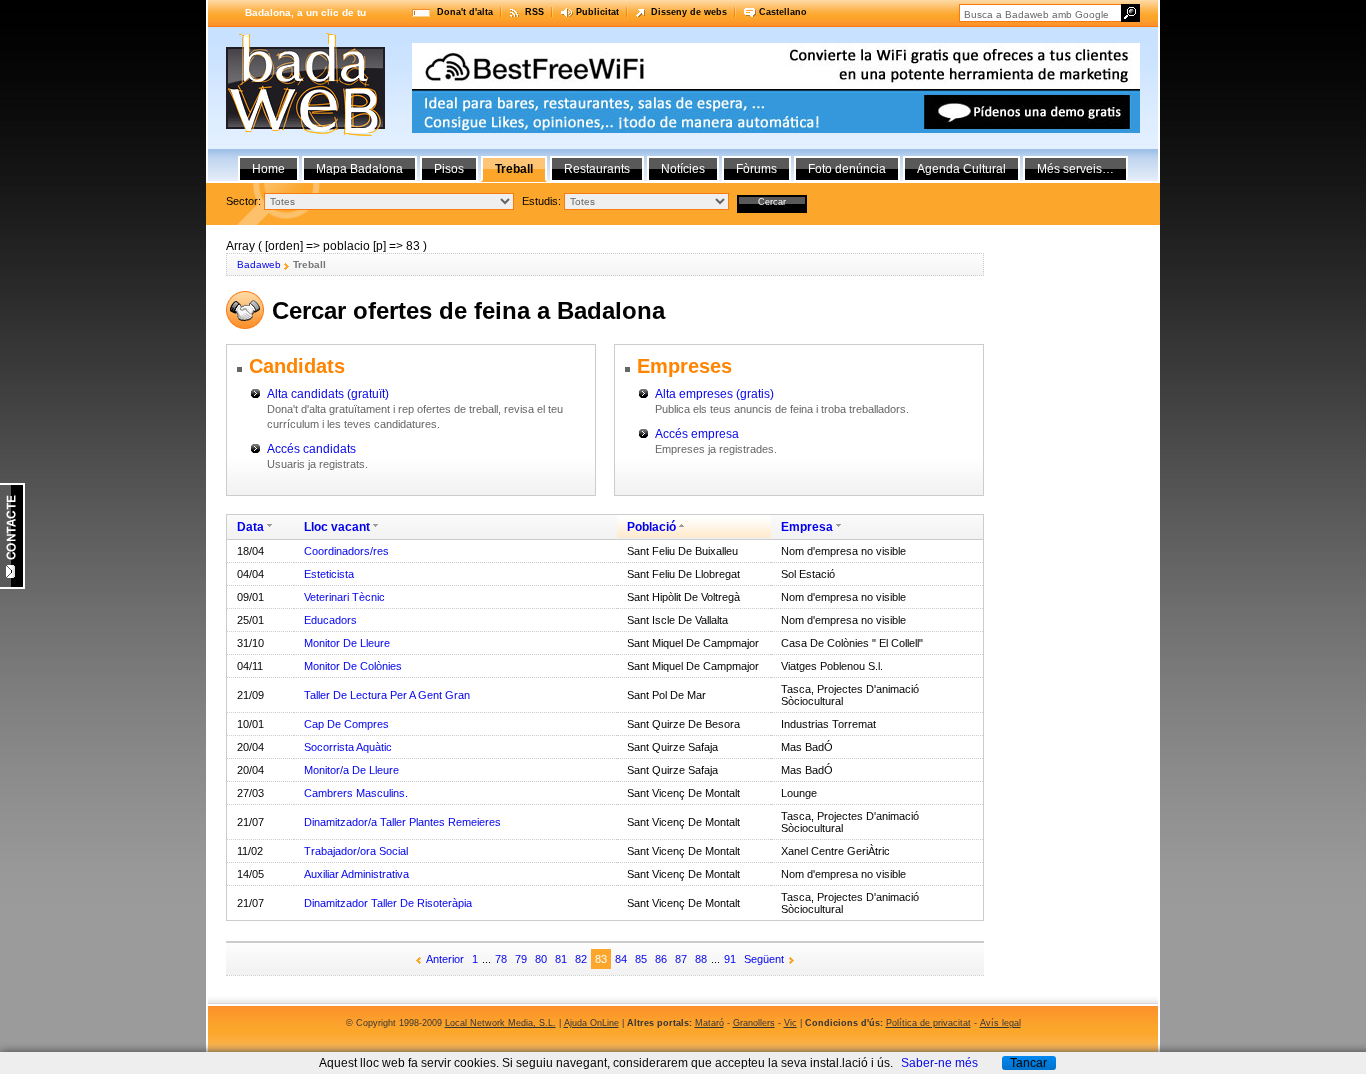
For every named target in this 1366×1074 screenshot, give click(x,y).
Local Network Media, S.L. (500, 1023)
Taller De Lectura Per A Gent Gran (387, 695)
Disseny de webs (689, 12)
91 (730, 959)
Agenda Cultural (961, 169)
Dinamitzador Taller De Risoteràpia (388, 903)
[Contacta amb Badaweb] (12, 585)
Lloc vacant (337, 527)
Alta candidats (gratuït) (328, 394)
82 (581, 959)
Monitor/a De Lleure (351, 770)
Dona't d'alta (465, 12)
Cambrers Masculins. (356, 793)
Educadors (330, 620)
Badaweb (259, 264)
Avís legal (1000, 1023)
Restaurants (597, 169)
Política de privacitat (928, 1023)
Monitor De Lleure (347, 643)
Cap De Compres (346, 724)
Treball (514, 169)
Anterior (445, 959)
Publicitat (597, 12)
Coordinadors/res (346, 551)
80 (541, 959)
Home (268, 169)
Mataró (709, 1023)
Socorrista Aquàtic (348, 747)
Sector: (243, 201)
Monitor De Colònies (353, 666)
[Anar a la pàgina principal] (305, 132)
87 (681, 959)
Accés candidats (311, 449)
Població (651, 527)
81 (561, 959)
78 (501, 959)
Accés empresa (697, 434)
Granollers (754, 1023)
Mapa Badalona (359, 169)
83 (601, 959)
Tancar (1028, 1063)
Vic (790, 1023)
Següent (764, 959)
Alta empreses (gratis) (714, 394)
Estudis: (541, 201)
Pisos (449, 169)
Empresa (807, 527)
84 (621, 959)
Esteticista (329, 574)
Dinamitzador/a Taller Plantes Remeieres (402, 822)
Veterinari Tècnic (344, 597)
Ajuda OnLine (591, 1023)
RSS (534, 12)
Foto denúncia (847, 169)
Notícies (683, 169)
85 (641, 959)
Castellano (783, 12)
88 (701, 959)
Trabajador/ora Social (356, 851)
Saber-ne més (939, 1063)
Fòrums (756, 169)
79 (521, 959)
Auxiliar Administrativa (356, 874)
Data (250, 527)
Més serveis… (1075, 169)
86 (661, 959)
